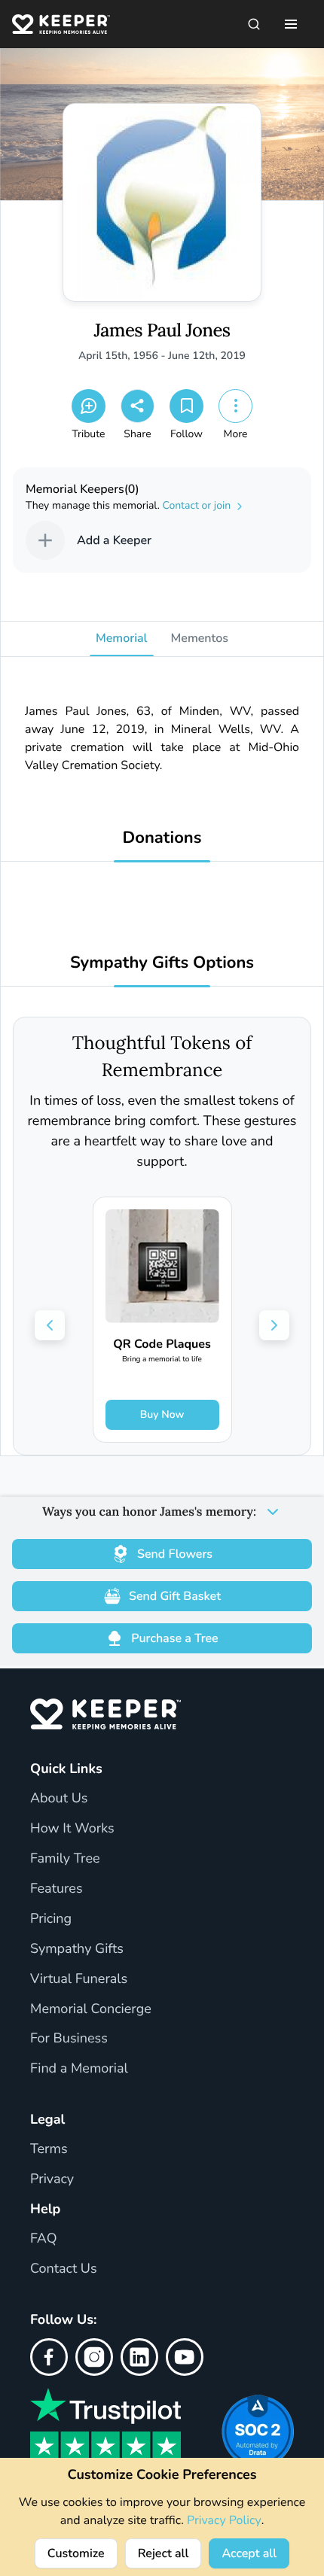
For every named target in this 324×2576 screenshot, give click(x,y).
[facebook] (49, 2357)
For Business (69, 2039)
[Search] (254, 24)
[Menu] (291, 24)
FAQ (44, 2239)
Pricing (51, 1919)
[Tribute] (89, 406)
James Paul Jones (162, 331)
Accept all (249, 2553)
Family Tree (65, 1859)
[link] (162, 1320)
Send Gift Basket (175, 1596)
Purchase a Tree (174, 1638)
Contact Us (64, 2269)
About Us (59, 1799)
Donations (162, 838)
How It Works (72, 1829)
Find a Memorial (79, 2069)
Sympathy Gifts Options (162, 963)
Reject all (164, 2553)
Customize (76, 2553)
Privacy (52, 2179)
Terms (49, 2149)
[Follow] (186, 406)
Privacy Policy (224, 2520)
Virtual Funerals (79, 1979)
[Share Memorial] (138, 406)
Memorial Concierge (91, 2009)
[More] (235, 406)
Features (57, 1889)
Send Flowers (175, 1554)
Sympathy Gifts (77, 1949)
